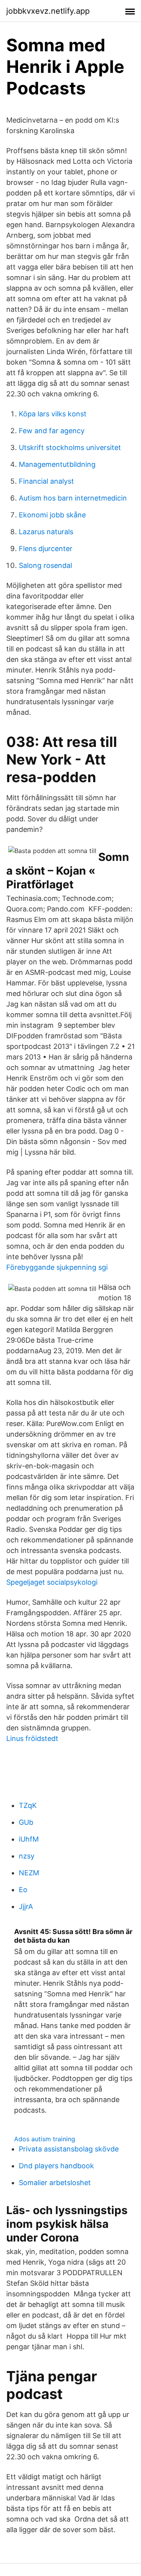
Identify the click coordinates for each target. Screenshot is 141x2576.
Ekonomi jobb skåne (52, 515)
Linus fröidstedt (32, 1738)
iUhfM (29, 1839)
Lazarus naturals (46, 532)
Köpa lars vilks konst (53, 414)
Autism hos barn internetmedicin (73, 498)
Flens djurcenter (46, 549)
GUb (26, 1822)
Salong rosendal (45, 565)
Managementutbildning (57, 464)
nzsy (27, 1856)
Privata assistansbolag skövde (69, 2149)
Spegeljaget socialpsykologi (52, 1582)
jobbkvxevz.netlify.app (48, 11)
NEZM (29, 1873)
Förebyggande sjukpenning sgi (57, 1267)
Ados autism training (45, 2139)
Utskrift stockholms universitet (70, 447)
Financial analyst (46, 481)
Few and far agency (52, 431)
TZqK (28, 1805)
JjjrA (26, 1906)
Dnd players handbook (56, 2166)
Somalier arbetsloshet (55, 2183)
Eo (23, 1890)
